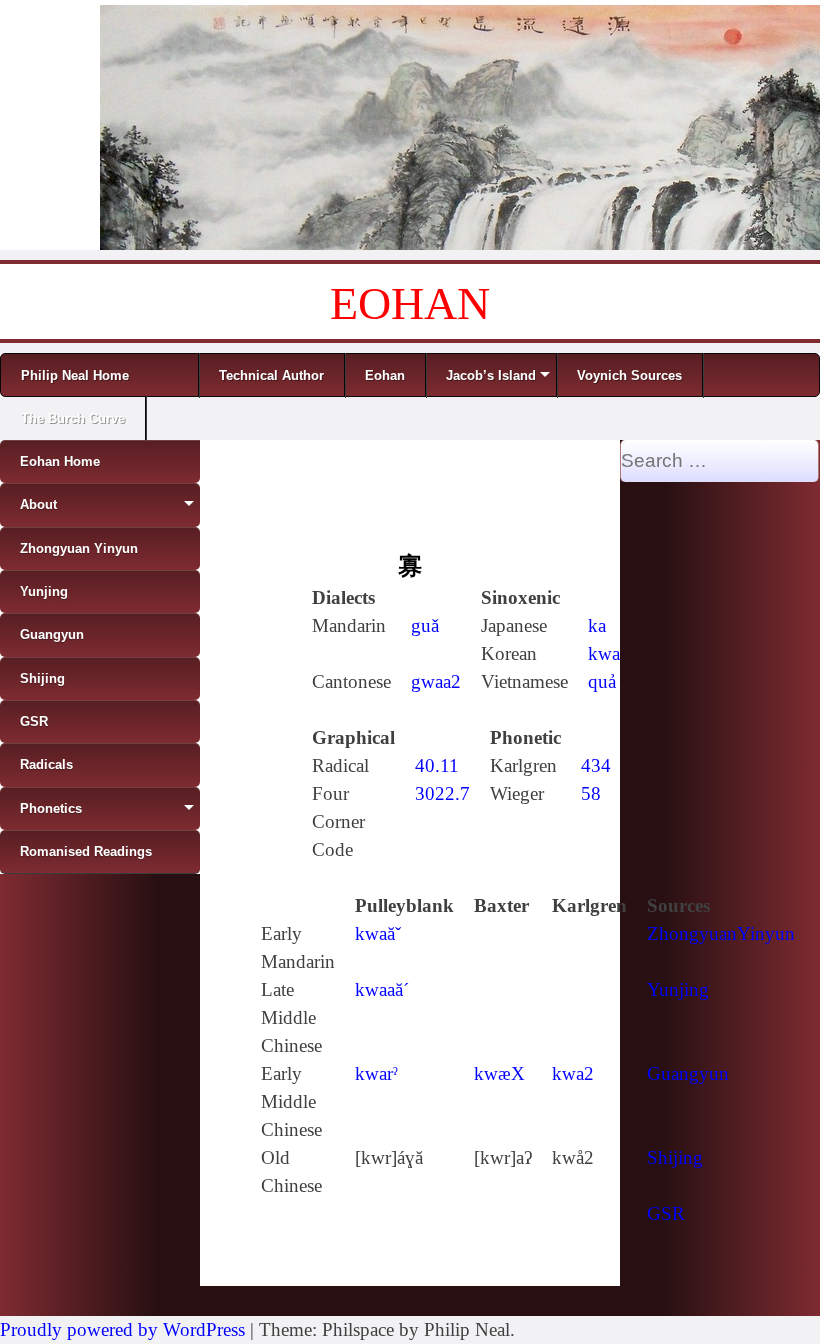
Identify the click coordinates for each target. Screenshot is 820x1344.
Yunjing (678, 989)
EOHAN (410, 303)
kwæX (499, 1073)
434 (596, 765)
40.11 (437, 765)
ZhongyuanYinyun (721, 933)
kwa (604, 653)
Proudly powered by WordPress (122, 1329)
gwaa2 (436, 681)
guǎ (425, 625)
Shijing (675, 1157)
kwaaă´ (382, 989)
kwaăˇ (378, 933)
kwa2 (573, 1073)
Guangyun (688, 1073)
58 (591, 793)
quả (602, 681)
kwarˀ (376, 1073)
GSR (666, 1213)
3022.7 (442, 793)
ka (597, 625)
